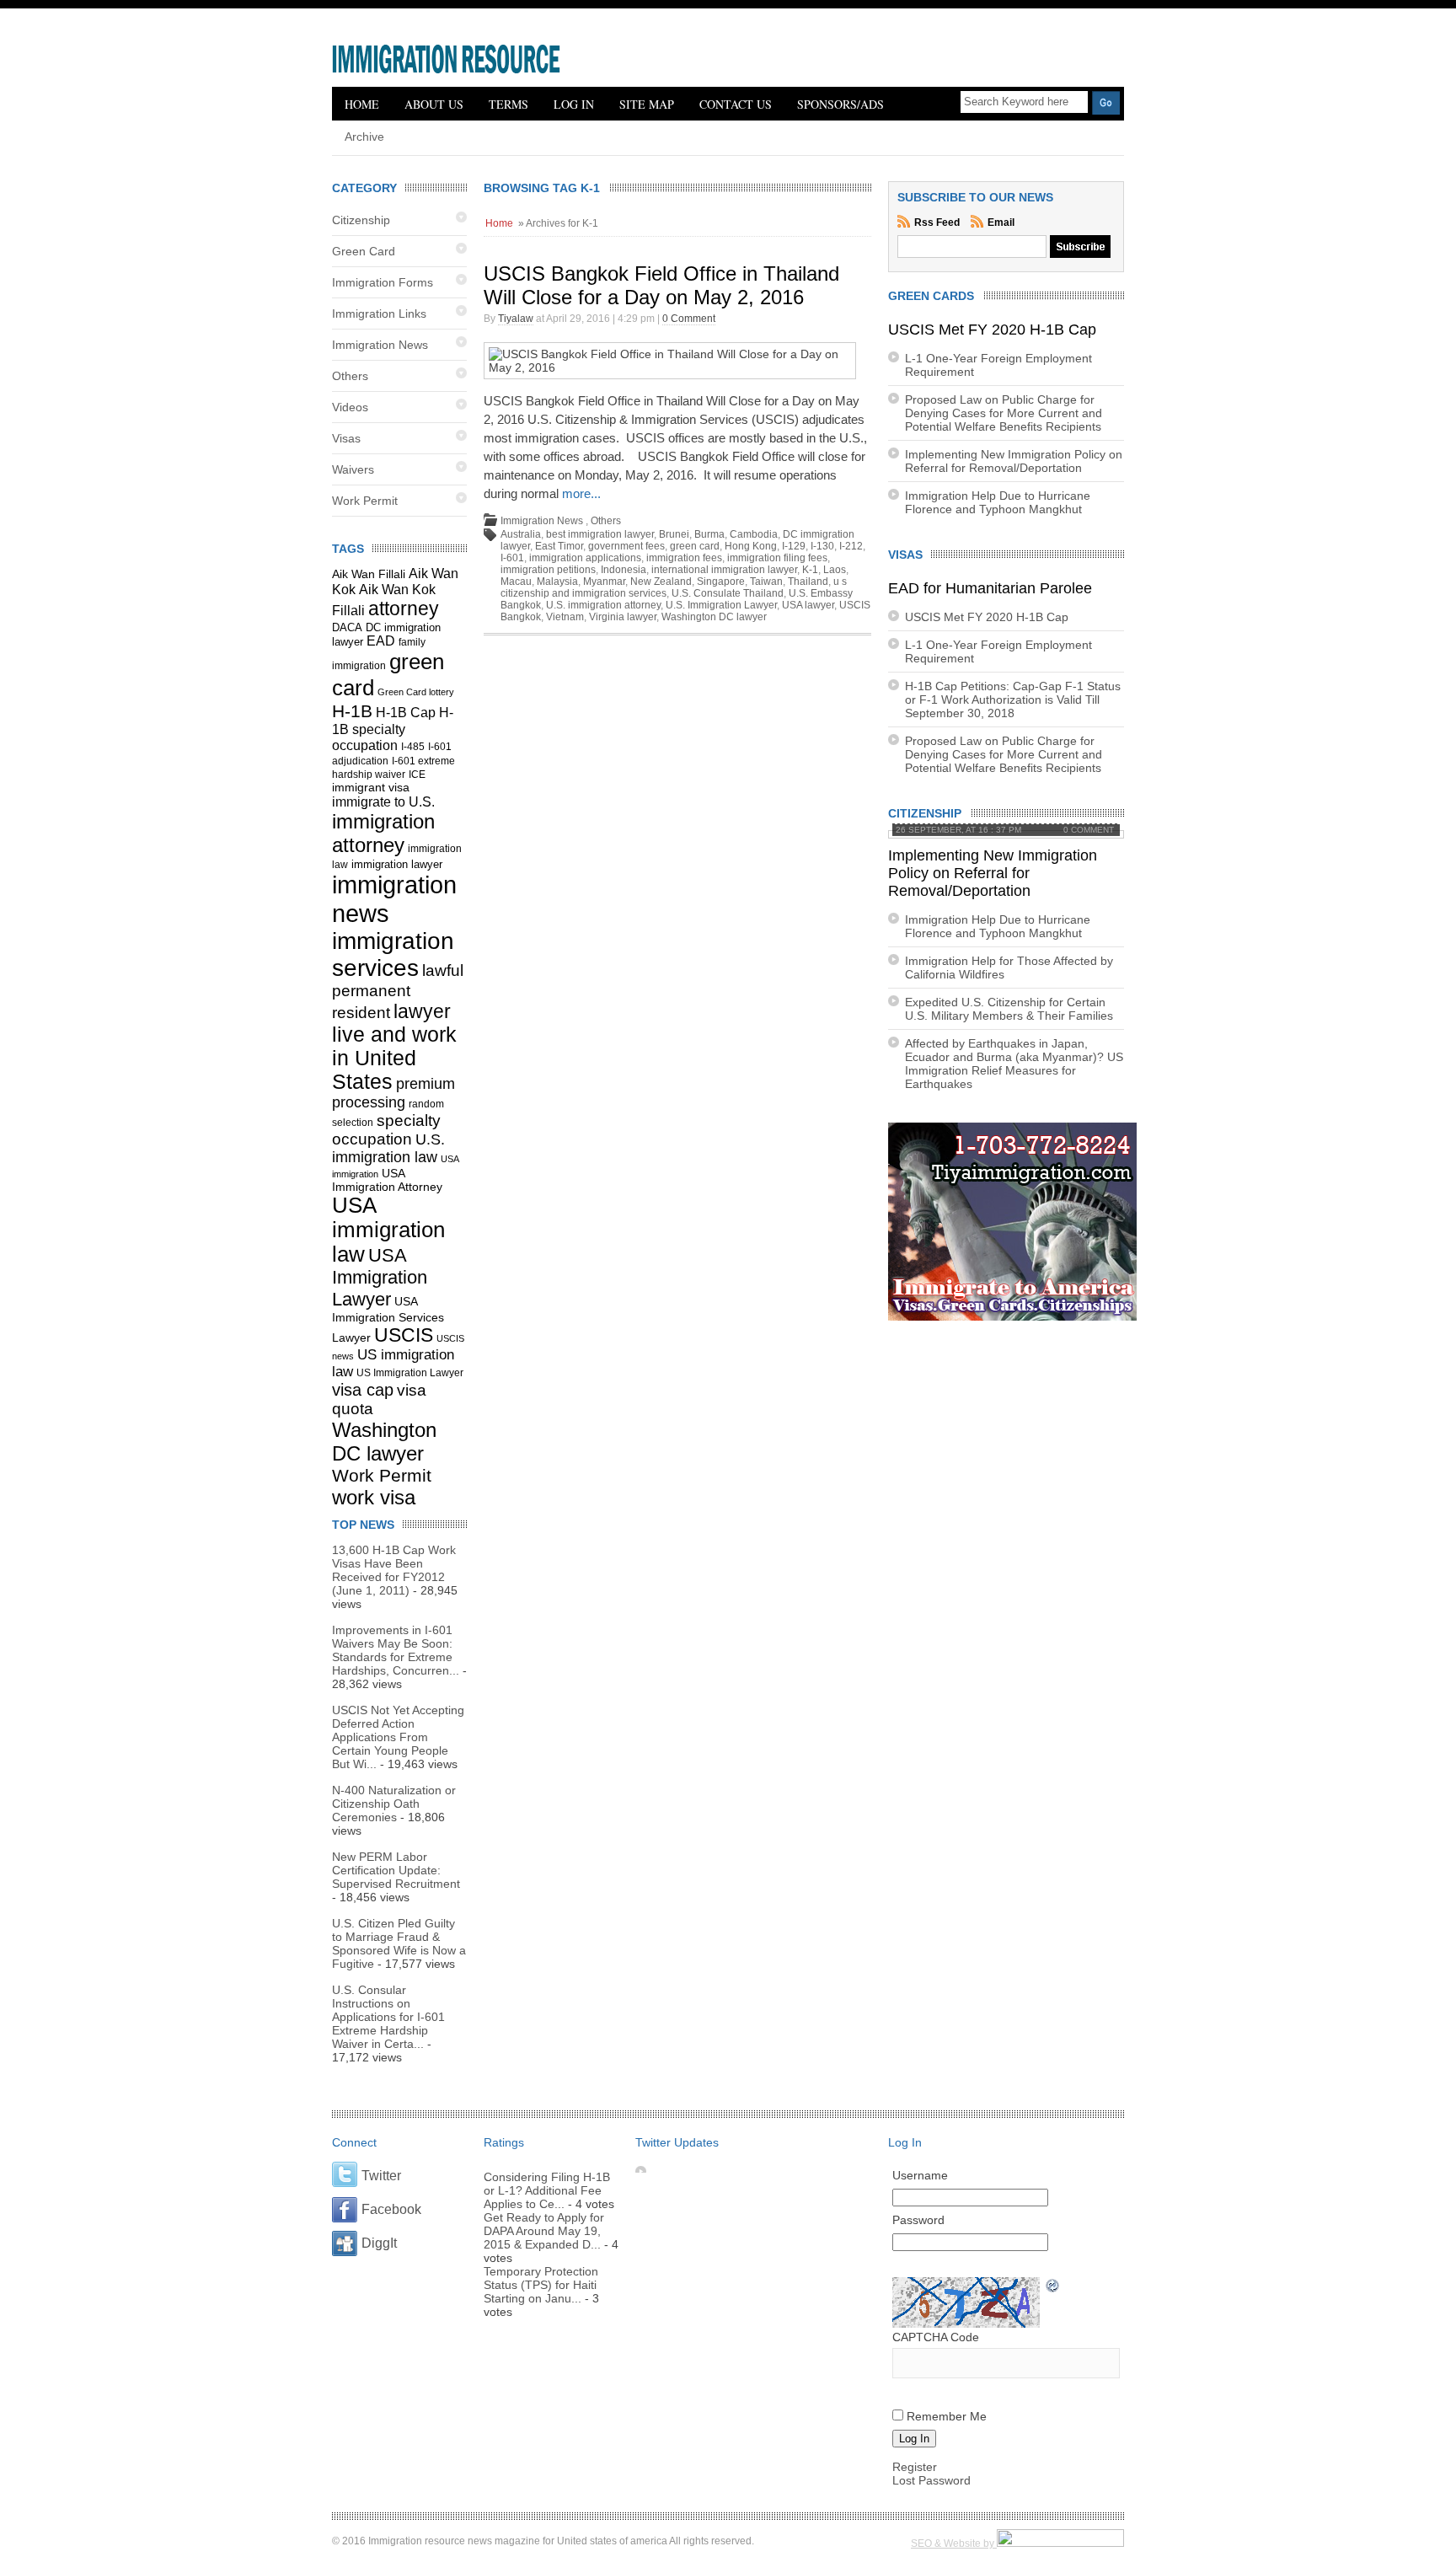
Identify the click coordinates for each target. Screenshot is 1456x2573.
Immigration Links (379, 314)
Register (915, 2467)
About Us (434, 104)
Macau (516, 582)
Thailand (808, 582)
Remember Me (947, 2416)
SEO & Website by (954, 2544)
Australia (521, 534)
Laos (835, 570)
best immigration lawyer (600, 534)
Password (918, 2220)
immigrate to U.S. (383, 801)
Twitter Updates (677, 2142)
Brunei (674, 534)
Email (1001, 222)
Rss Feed (938, 222)
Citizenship (361, 220)
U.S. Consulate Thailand (728, 593)
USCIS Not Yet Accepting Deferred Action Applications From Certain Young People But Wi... (398, 1737)
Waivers (353, 469)
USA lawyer (808, 605)
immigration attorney (383, 833)
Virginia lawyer (623, 617)
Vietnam (565, 617)
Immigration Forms (383, 282)
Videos (350, 407)
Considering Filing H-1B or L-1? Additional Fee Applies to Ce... (547, 2190)
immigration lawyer (397, 865)
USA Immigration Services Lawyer (388, 1319)
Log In (574, 104)
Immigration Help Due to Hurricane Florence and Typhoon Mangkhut (998, 502)
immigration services (393, 954)
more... (581, 493)
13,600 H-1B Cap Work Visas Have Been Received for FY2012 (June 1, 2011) (394, 1570)
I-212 (851, 546)
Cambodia (754, 534)
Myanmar (604, 582)
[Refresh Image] (1053, 2287)
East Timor (559, 546)
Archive (364, 137)
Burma (709, 534)
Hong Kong (751, 546)
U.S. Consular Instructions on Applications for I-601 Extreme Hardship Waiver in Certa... (388, 2017)
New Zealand (661, 582)
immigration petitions (548, 570)
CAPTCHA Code (936, 2337)
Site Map (647, 104)
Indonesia (624, 570)
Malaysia (557, 582)
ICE (417, 775)
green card (695, 546)
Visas (346, 438)
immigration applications (585, 558)
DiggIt (379, 2243)
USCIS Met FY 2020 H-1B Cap (992, 330)
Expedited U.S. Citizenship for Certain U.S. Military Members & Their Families (1009, 1009)
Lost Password (931, 2480)
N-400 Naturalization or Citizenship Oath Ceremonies (394, 1804)
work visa (374, 1498)
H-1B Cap (406, 712)
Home (362, 104)
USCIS (404, 1335)
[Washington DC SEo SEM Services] (1060, 2544)
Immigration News (380, 345)
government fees (626, 546)
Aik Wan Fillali (369, 574)
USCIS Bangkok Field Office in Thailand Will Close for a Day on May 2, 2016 (661, 285)
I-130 (822, 546)
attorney (404, 608)
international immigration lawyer (724, 570)
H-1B (352, 711)
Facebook (391, 2209)
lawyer (422, 1011)
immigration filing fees (777, 558)
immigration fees (684, 558)
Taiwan (766, 582)
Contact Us (736, 104)
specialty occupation (386, 1130)
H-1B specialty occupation (393, 729)
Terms (509, 104)
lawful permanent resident (398, 992)
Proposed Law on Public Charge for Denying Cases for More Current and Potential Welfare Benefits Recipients (1004, 413)
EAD (381, 641)
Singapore (721, 582)
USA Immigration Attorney (387, 1180)
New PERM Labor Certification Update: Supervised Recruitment (396, 1870)
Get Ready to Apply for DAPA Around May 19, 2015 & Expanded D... (544, 2231)
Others (350, 376)
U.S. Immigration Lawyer (721, 605)
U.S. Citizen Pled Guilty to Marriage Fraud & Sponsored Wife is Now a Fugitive (399, 1943)
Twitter (381, 2176)
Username (920, 2175)
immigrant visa (371, 787)
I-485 (413, 747)
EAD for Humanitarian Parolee (990, 588)
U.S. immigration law (388, 1148)
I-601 (512, 558)
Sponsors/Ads (840, 104)
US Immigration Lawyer (410, 1373)
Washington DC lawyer (384, 1442)
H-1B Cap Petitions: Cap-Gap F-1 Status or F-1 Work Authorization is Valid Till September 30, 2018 (1013, 700)
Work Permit (365, 501)
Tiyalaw (516, 319)
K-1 (810, 570)
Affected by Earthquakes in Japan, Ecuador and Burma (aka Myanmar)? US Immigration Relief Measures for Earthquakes (1014, 1064)
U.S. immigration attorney (603, 605)
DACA (347, 628)
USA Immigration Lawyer (380, 1277)
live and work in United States (394, 1058)
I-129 (794, 546)
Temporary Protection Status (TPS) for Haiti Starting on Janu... (541, 2285)
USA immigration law (388, 1230)
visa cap (363, 1390)
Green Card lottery (416, 692)
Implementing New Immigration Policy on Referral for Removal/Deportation (1014, 461)
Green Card (364, 251)
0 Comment (689, 319)
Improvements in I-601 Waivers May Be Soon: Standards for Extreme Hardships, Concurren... (396, 1650)
